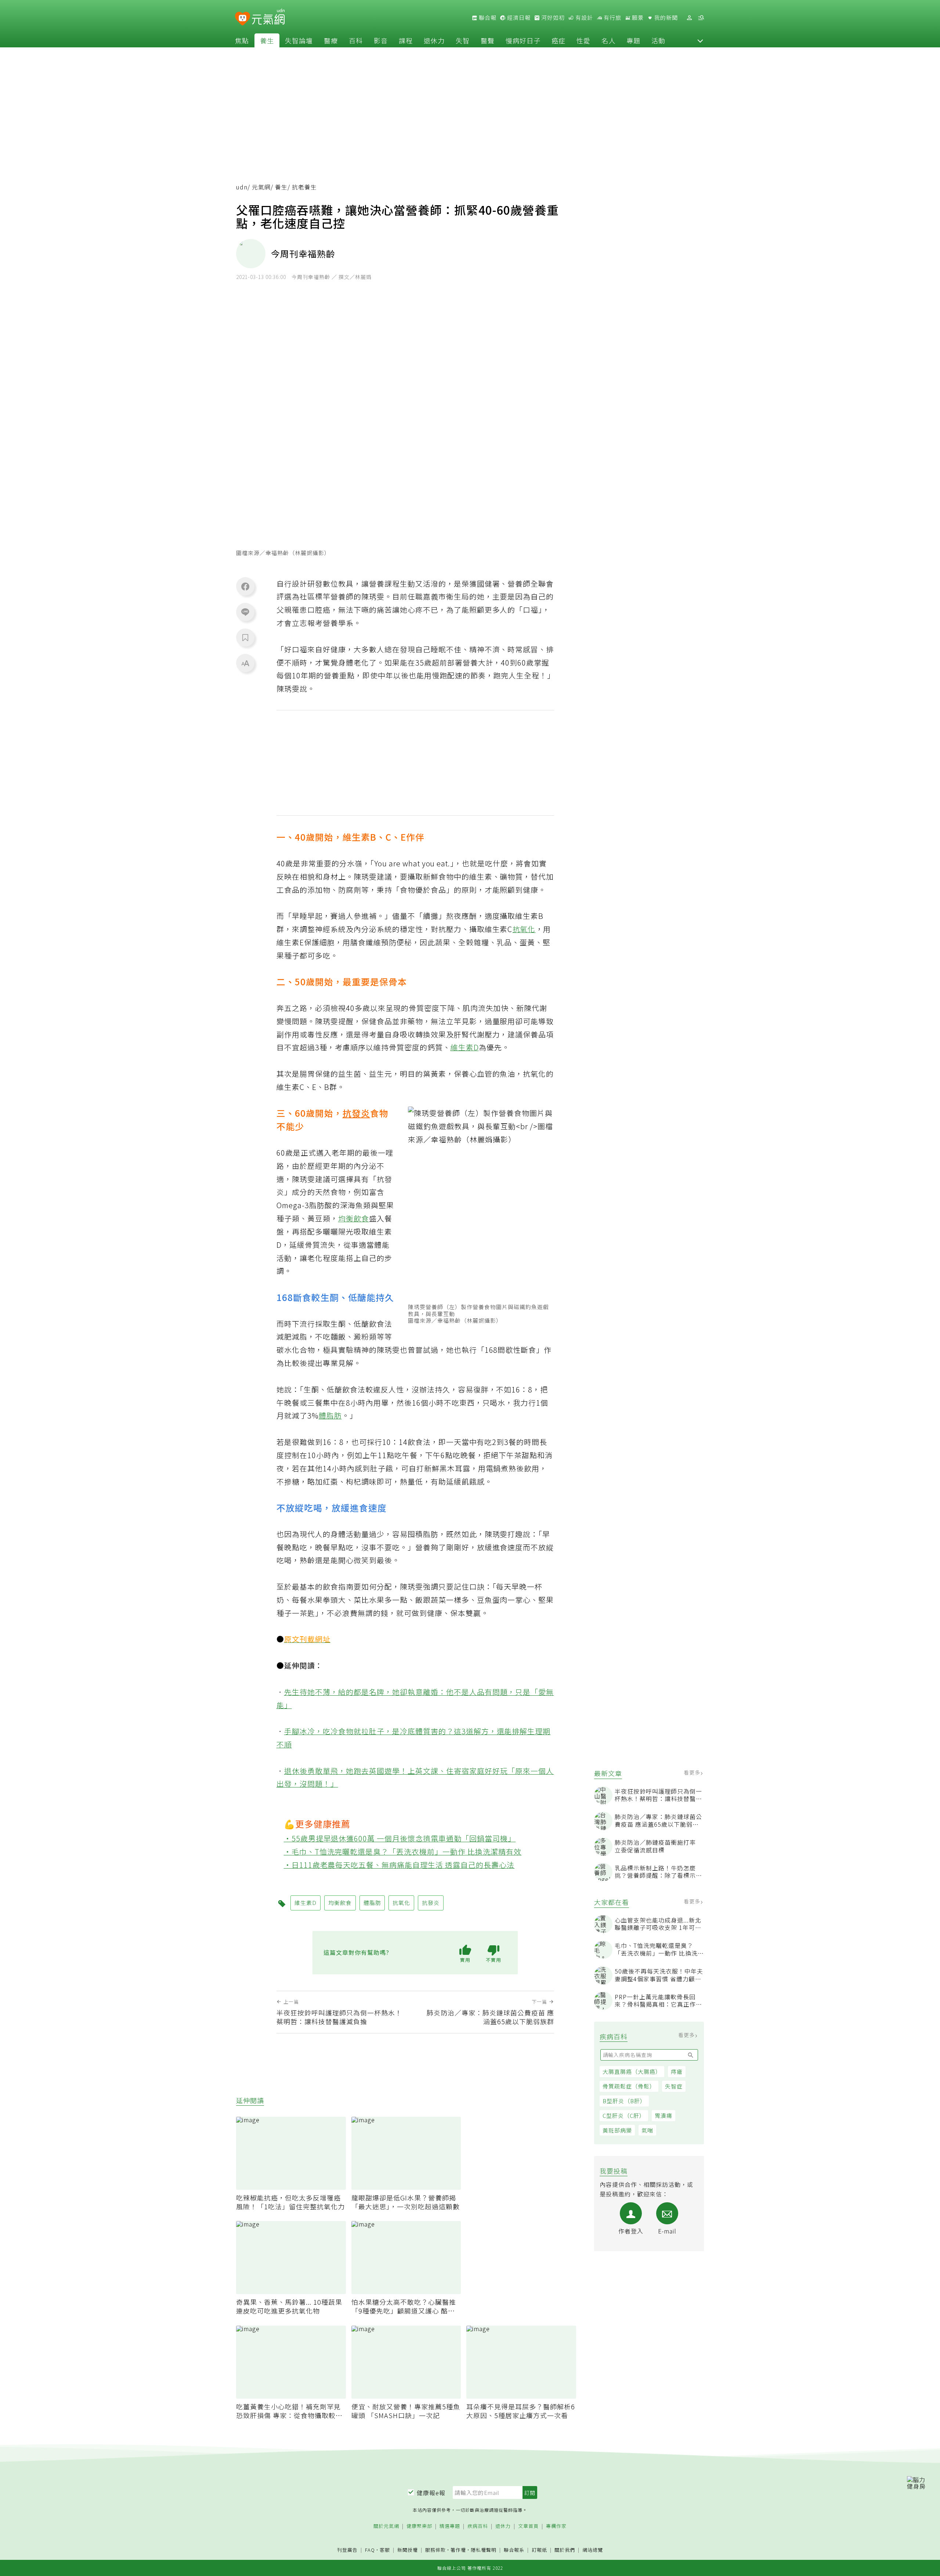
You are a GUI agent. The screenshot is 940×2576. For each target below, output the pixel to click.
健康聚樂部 (419, 2526)
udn (242, 187)
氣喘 (647, 2130)
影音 (381, 40)
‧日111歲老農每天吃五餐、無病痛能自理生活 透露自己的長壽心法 (399, 1865)
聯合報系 (514, 2550)
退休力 (434, 40)
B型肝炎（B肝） (624, 2101)
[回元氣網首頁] (268, 18)
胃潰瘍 (664, 2115)
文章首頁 (528, 2526)
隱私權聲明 (484, 2550)
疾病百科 (478, 2526)
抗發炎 (356, 1113)
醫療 (331, 40)
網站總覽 (593, 2550)
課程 (406, 40)
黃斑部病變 (617, 2130)
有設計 (583, 18)
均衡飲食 (354, 1218)
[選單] (701, 18)
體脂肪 (330, 1415)
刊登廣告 (347, 2550)
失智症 (674, 2086)
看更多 (693, 1772)
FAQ (370, 2550)
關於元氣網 (386, 2526)
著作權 (458, 2550)
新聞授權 (408, 2550)
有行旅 (612, 18)
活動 (658, 40)
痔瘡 (677, 2071)
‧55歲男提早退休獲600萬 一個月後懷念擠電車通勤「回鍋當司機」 (400, 1838)
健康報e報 (431, 2493)
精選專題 (450, 2526)
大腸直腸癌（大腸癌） (632, 2071)
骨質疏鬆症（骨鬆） (629, 2086)
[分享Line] (245, 612)
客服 (385, 2550)
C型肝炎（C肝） (624, 2115)
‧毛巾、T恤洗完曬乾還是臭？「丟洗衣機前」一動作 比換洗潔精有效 (403, 1852)
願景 (637, 18)
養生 (267, 40)
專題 (633, 40)
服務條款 (435, 2550)
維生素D (465, 1047)
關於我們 (565, 2550)
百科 (356, 40)
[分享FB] (245, 586)
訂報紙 (539, 2550)
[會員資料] (689, 18)
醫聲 (488, 40)
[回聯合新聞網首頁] (243, 19)
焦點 (242, 40)
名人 (608, 40)
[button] (700, 40)
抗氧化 (524, 929)
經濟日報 (518, 18)
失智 (463, 40)
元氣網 (261, 187)
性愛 (583, 40)
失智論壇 (299, 40)
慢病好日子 (523, 40)
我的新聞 (665, 18)
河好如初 (552, 18)
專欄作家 (556, 2526)
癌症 (558, 40)
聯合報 (487, 18)
